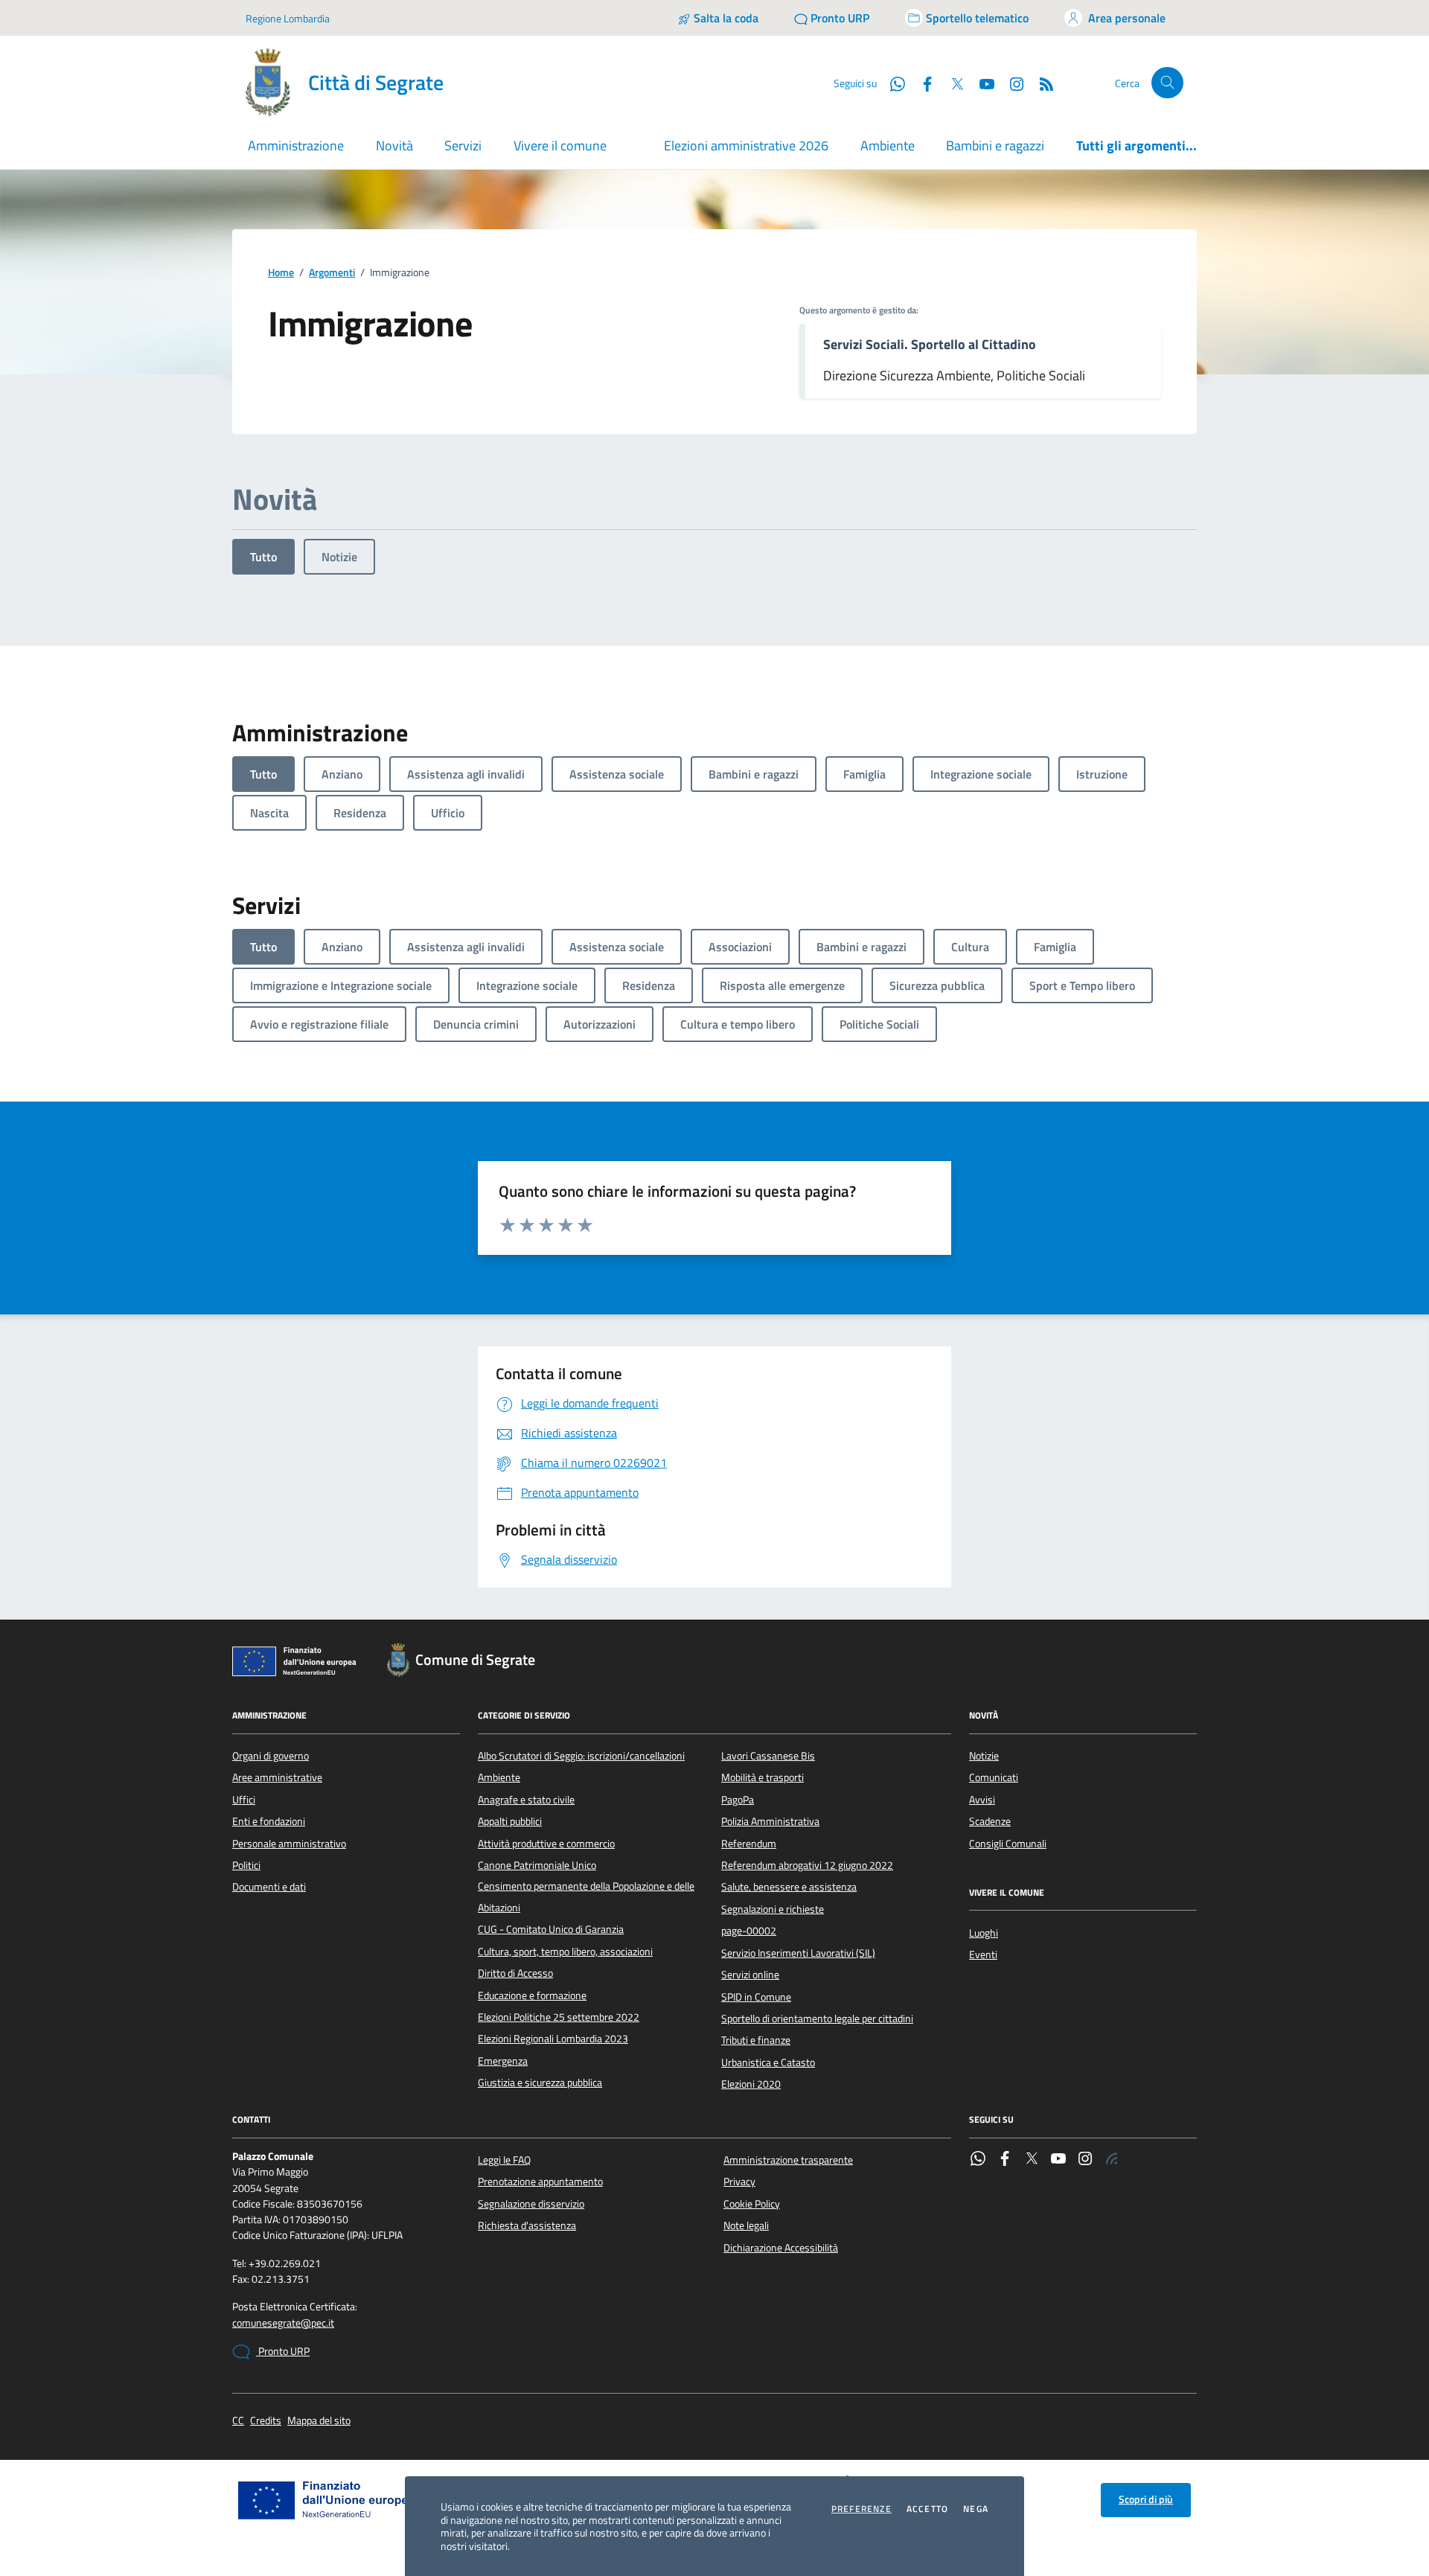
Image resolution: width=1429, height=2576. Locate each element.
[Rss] (1112, 2160)
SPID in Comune (756, 1997)
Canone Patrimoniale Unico (537, 1865)
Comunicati (994, 1777)
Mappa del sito (319, 2421)
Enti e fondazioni (269, 1821)
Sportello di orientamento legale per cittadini (817, 2019)
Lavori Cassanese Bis (768, 1756)
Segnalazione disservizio (531, 2204)
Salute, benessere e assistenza (789, 1887)
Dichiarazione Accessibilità (781, 2248)
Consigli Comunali (1008, 1844)
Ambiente (888, 146)
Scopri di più (1146, 2499)
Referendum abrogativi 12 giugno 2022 (807, 1865)
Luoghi (984, 1933)
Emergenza (503, 2061)
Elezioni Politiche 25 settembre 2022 (559, 2017)
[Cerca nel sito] (1167, 83)
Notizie (339, 557)
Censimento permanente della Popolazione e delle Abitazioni (586, 1896)
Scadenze (990, 1821)
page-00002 (749, 1931)
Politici (246, 1865)
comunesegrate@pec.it (283, 2323)
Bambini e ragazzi (995, 146)
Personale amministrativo (289, 1844)
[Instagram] (1011, 83)
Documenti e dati (269, 1887)
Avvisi (982, 1800)
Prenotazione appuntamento (540, 2182)
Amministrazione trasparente (788, 2160)
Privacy (739, 2182)
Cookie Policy (752, 2204)
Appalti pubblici (510, 1821)
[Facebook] (1005, 2160)
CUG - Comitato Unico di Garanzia (551, 1929)
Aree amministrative (277, 1777)
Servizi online (750, 1975)
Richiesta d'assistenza (527, 2225)
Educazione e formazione (532, 1995)
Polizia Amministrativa (770, 1821)
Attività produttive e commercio (546, 1844)
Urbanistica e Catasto (768, 2062)
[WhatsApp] (978, 2160)
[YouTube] (1058, 2160)
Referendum (749, 1844)
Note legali (746, 2225)
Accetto (927, 2509)
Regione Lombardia (288, 18)
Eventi (983, 1955)
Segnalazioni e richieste (773, 1909)
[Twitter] (1032, 2160)
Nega (976, 2509)
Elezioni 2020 (751, 2084)
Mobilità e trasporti (763, 1777)
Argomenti (332, 273)
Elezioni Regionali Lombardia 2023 (553, 2039)
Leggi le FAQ (504, 2160)
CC (238, 2421)
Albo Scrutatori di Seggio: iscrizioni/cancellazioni (581, 1756)
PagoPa (738, 1800)
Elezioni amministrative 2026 (746, 146)
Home (281, 273)
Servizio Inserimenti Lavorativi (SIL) (798, 1953)
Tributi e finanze (756, 2040)
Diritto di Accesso (515, 1973)
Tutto (263, 557)
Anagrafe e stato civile (526, 1800)
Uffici (244, 1800)
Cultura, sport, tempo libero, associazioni (565, 1952)
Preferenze (861, 2509)
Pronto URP (283, 2351)
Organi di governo (271, 1756)
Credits (266, 2421)
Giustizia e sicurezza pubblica (540, 2083)
